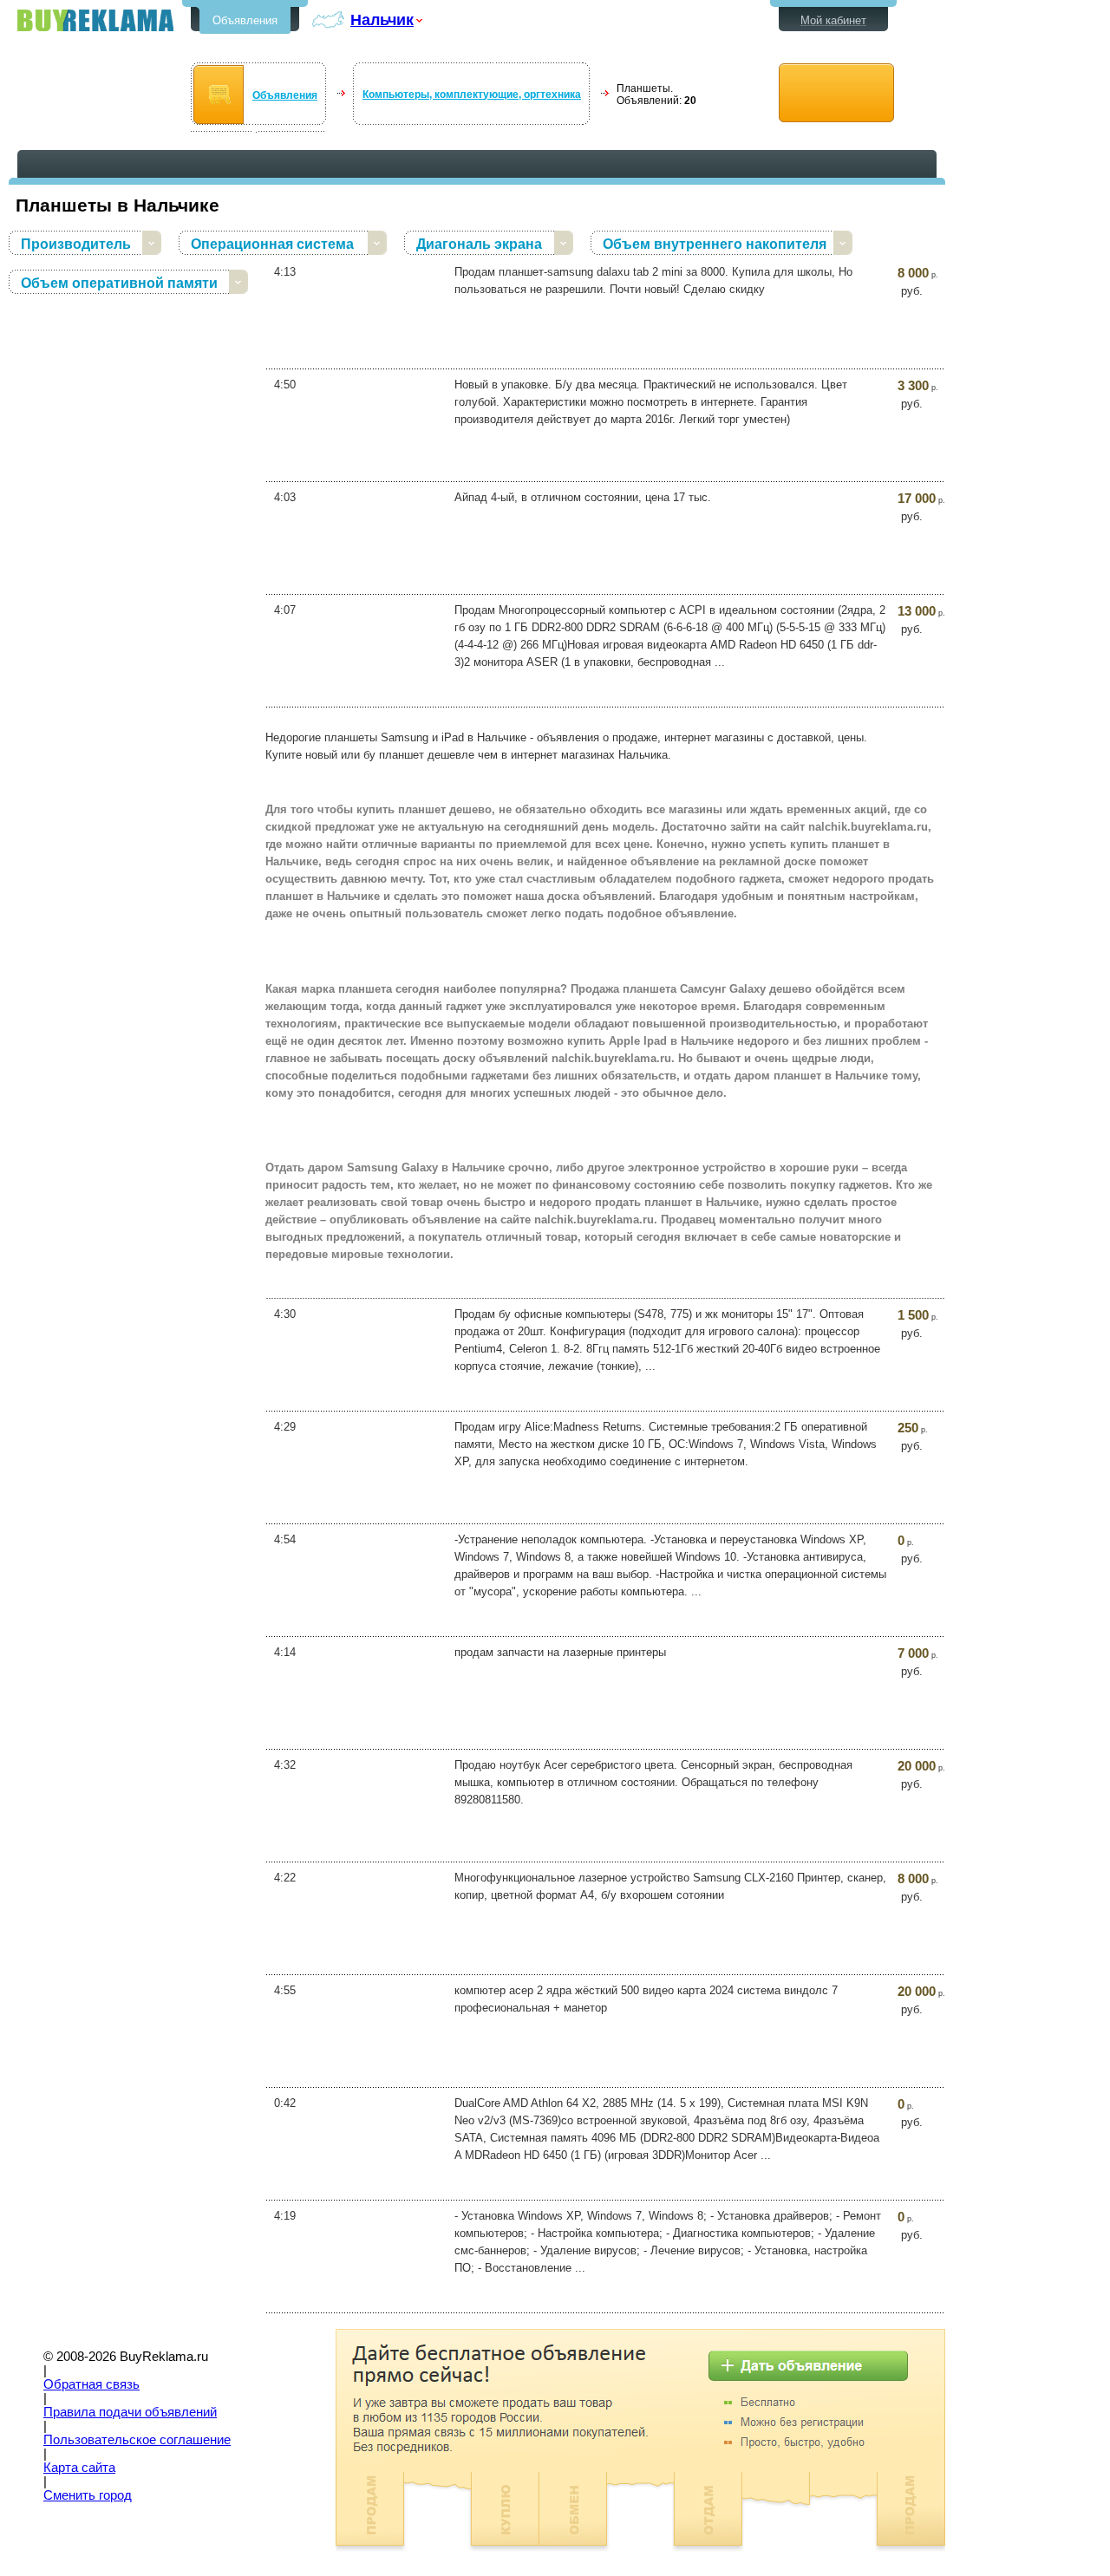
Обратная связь (91, 2384)
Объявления (245, 20)
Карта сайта (79, 2468)
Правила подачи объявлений (130, 2412)
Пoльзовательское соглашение (137, 2440)
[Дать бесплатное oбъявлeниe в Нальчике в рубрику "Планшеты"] (836, 93)
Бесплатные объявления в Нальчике (95, 20)
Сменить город (88, 2495)
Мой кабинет (833, 20)
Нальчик (382, 20)
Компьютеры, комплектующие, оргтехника (472, 95)
